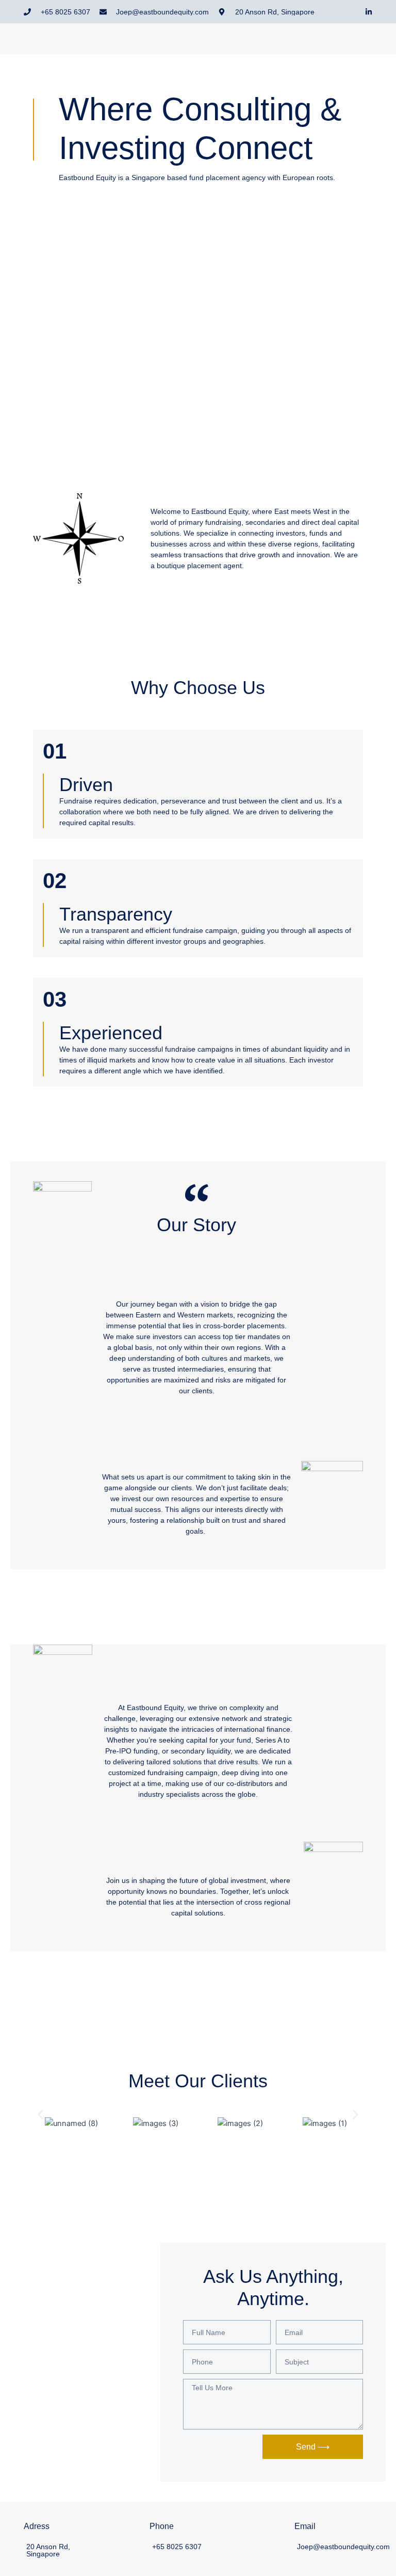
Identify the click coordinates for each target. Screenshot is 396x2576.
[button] (40, 2114)
